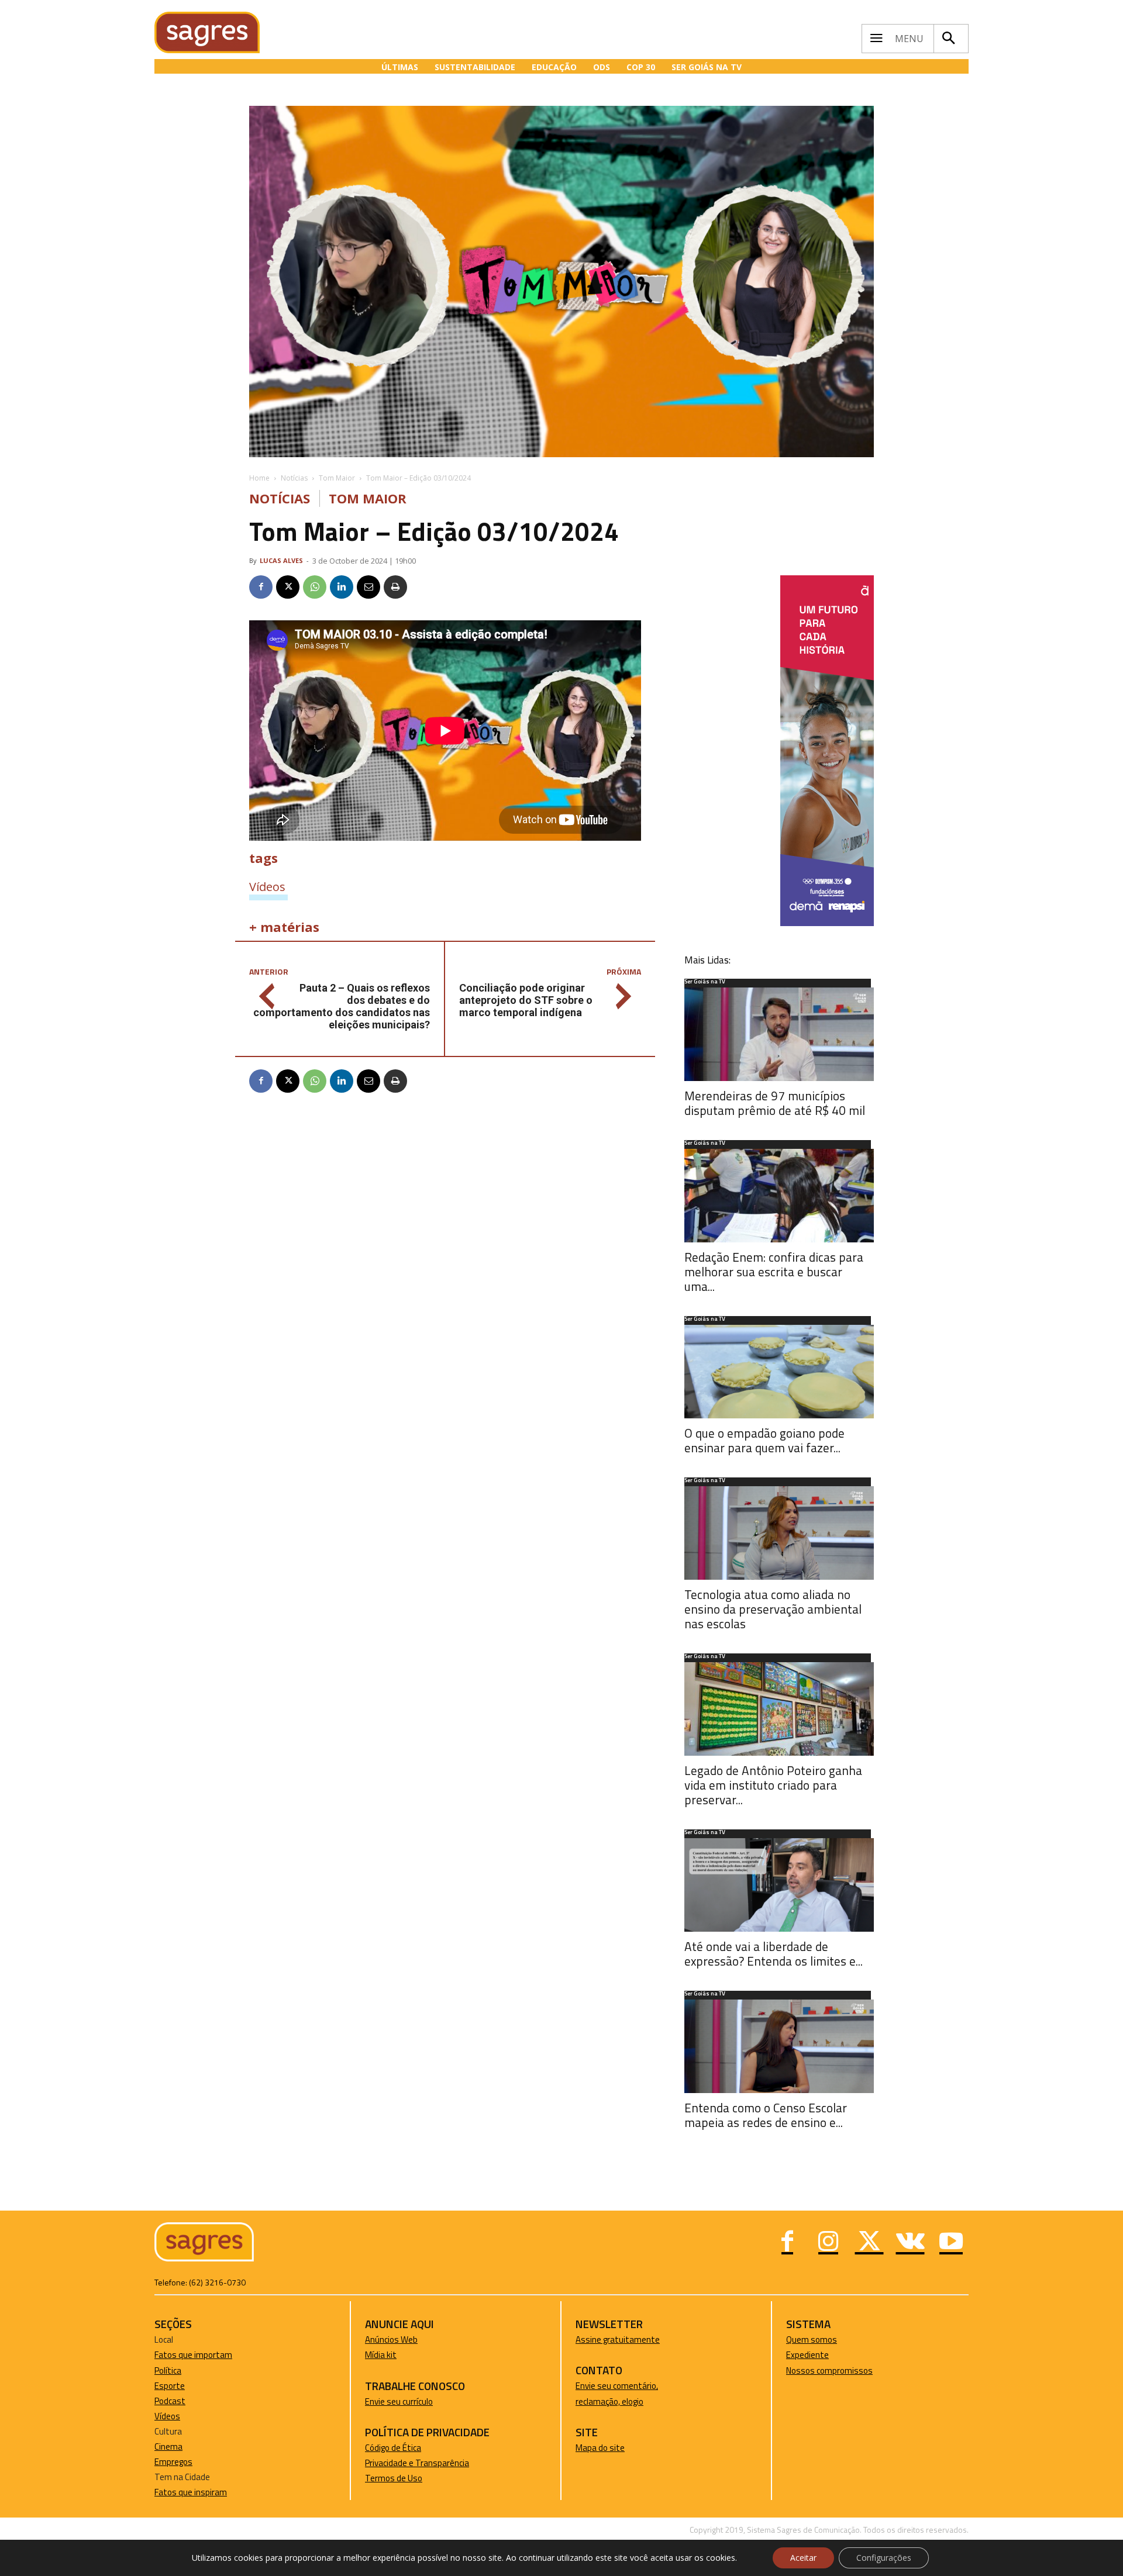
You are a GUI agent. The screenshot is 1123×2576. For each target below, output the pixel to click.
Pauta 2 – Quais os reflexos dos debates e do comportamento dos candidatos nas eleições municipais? (342, 1006)
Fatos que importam (193, 2355)
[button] (948, 39)
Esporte (170, 2386)
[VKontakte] (910, 2243)
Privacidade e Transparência (417, 2463)
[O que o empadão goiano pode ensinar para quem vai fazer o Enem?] (779, 1372)
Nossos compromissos (829, 2370)
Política (168, 2370)
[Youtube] (951, 2243)
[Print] (395, 587)
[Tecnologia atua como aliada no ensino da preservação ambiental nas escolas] (779, 1533)
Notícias (294, 478)
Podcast (170, 2401)
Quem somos (812, 2340)
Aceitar (803, 2558)
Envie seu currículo (399, 2401)
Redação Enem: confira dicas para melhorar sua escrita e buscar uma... (774, 1272)
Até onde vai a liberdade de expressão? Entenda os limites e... (774, 1954)
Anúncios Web (391, 2340)
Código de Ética (393, 2448)
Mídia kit (381, 2355)
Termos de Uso (394, 2478)
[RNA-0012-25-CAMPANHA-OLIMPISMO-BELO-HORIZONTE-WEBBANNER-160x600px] (827, 923)
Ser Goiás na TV (705, 982)
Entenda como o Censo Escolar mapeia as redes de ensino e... (766, 2115)
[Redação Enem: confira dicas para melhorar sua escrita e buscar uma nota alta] (779, 1196)
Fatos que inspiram (191, 2492)
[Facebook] (261, 587)
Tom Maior (337, 478)
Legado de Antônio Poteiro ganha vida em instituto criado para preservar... (773, 1785)
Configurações (884, 2558)
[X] (288, 587)
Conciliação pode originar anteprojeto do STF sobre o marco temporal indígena (526, 1000)
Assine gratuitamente (618, 2340)
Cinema (168, 2446)
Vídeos (267, 886)
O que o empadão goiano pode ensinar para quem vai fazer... (764, 1440)
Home (259, 478)
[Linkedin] (342, 587)
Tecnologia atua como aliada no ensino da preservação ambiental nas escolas (773, 1609)
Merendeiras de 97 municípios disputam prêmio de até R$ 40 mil (775, 1103)
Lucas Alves (281, 560)
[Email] (368, 587)
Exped (798, 2355)
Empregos (173, 2462)
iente (819, 2355)
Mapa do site (600, 2448)
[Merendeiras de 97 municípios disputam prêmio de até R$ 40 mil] (779, 1034)
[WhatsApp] (315, 587)
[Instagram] (828, 2243)
